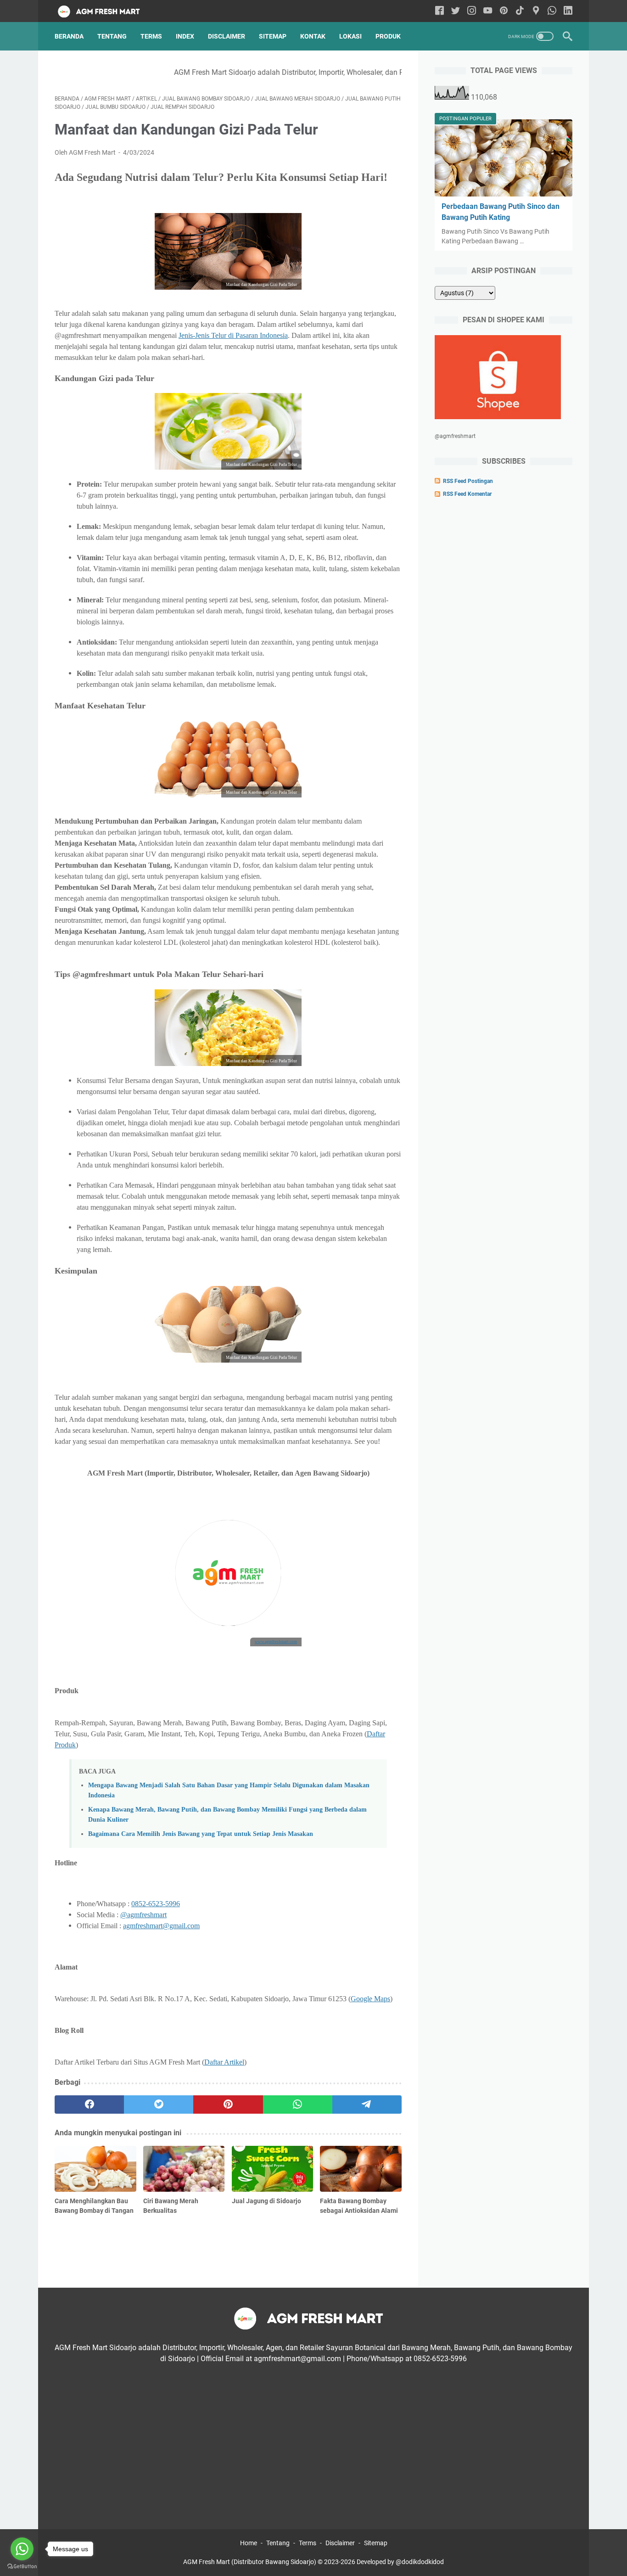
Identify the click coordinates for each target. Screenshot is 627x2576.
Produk (388, 36)
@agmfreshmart (143, 1915)
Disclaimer (227, 36)
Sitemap (273, 36)
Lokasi (350, 36)
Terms (151, 36)
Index (185, 36)
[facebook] (89, 2105)
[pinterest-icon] (504, 11)
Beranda (69, 36)
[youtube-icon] (488, 11)
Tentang (112, 36)
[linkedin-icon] (568, 11)
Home (249, 2543)
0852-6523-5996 (156, 1904)
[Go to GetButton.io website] (22, 2567)
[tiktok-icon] (520, 11)
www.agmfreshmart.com (276, 1642)
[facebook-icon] (439, 11)
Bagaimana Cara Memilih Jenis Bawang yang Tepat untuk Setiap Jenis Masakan (201, 1834)
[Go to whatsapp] (22, 2549)
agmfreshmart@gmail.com (161, 1926)
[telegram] (367, 2105)
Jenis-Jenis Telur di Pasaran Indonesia (233, 335)
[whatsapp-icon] (552, 11)
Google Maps (370, 1999)
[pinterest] (228, 2105)
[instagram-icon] (472, 11)
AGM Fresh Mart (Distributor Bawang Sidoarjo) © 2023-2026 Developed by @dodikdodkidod (313, 2562)
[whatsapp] (298, 2105)
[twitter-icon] (456, 11)
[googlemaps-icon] (536, 11)
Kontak (313, 36)
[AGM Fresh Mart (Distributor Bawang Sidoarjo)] (107, 11)
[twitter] (159, 2105)
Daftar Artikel (224, 2062)
